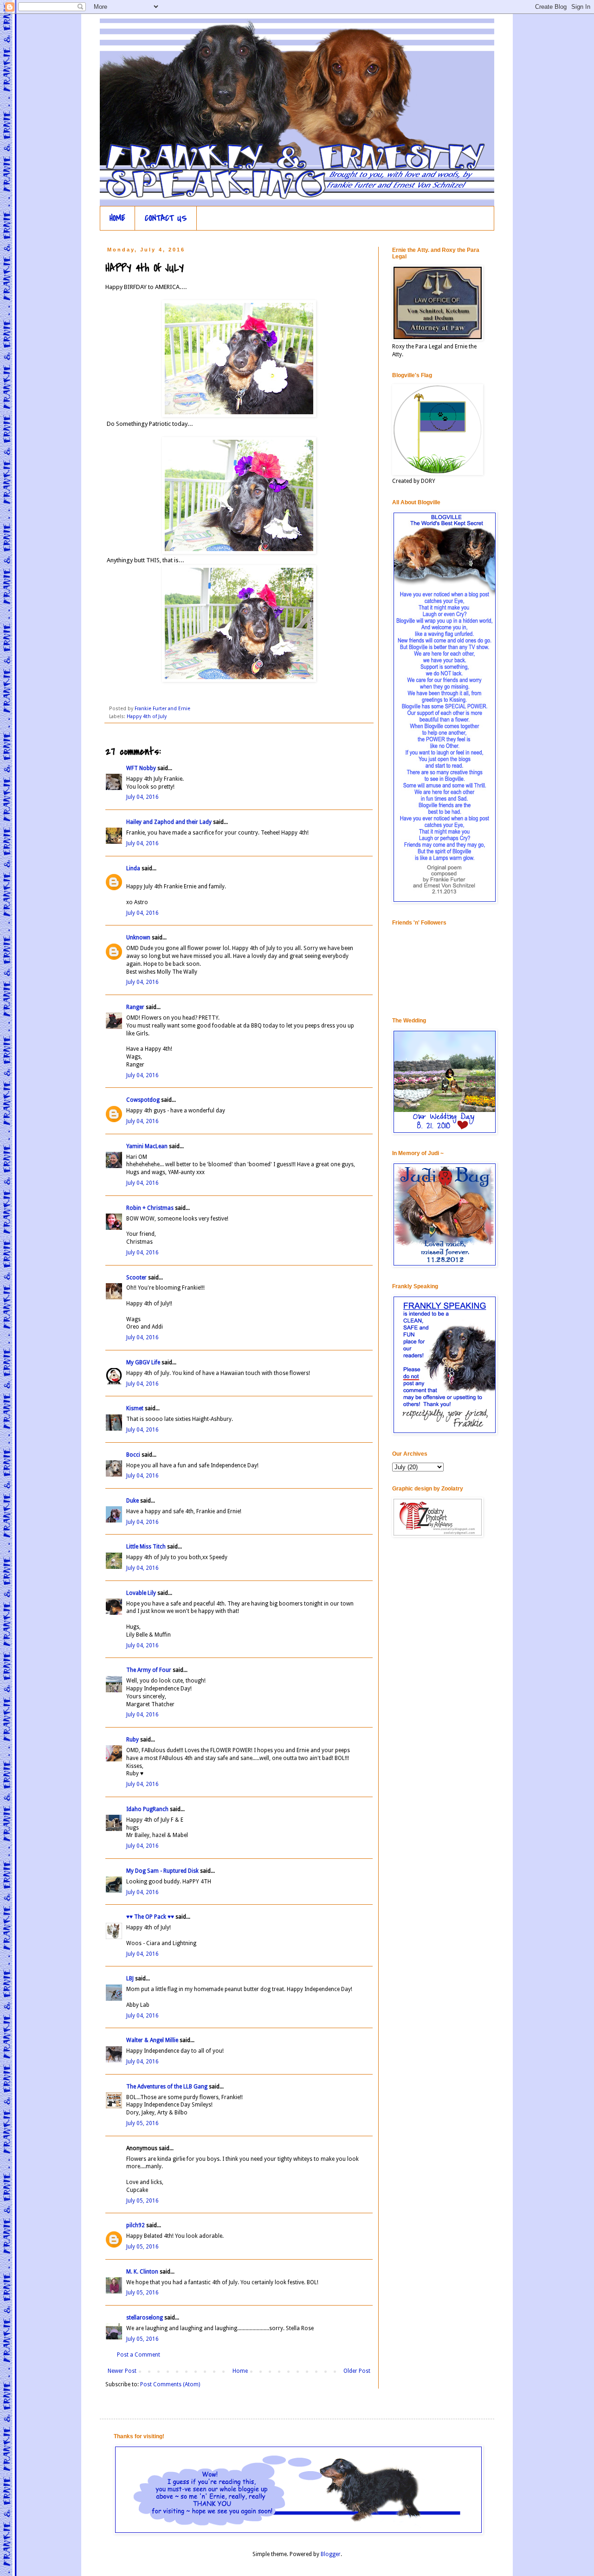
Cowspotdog (143, 1100)
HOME (117, 218)
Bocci (133, 1455)
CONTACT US (166, 218)
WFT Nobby (141, 768)
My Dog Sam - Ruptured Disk (162, 1871)
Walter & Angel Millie (152, 2040)
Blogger (331, 2554)
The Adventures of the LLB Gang (167, 2087)
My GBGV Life (143, 1362)
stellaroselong (145, 2318)
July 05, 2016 (142, 2123)
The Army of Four (149, 1670)
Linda (133, 868)
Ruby (132, 1740)
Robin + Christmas (150, 1208)
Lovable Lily (141, 1593)
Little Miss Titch (146, 1547)
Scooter (136, 1278)
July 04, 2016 (142, 797)
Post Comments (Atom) (170, 2384)
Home (240, 2371)
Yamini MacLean (147, 1146)
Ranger (135, 1007)
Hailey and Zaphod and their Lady (169, 822)
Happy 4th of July (147, 716)
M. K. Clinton (142, 2272)
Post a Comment (139, 2355)
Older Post (357, 2371)
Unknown (138, 938)
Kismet (135, 1408)
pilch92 (136, 2225)
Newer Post (122, 2371)
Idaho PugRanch (147, 1809)
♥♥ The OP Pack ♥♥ (150, 1917)
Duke (132, 1501)
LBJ (130, 1979)
